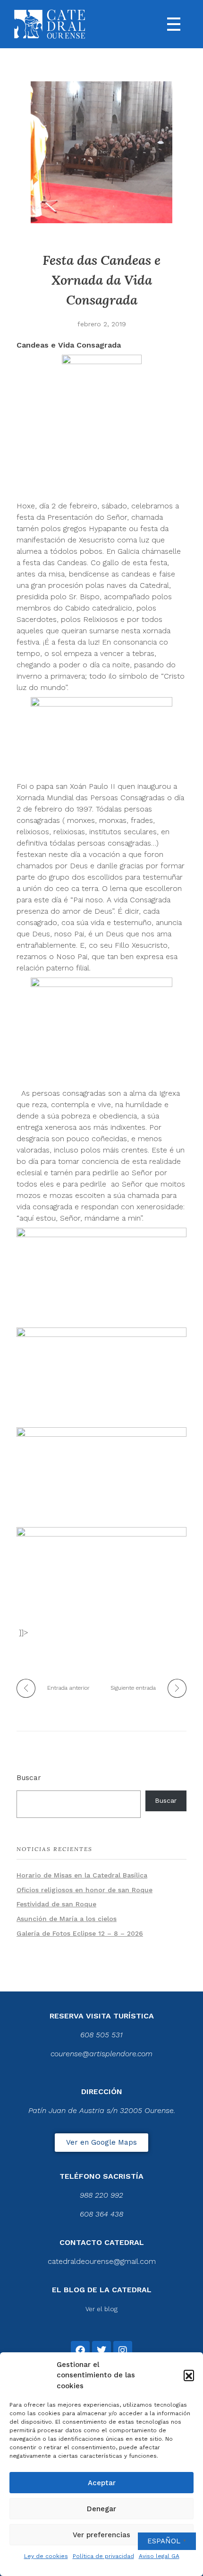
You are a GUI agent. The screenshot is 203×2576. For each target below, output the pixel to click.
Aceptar (102, 2483)
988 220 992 (101, 2195)
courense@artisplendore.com (101, 2054)
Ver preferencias (101, 2535)
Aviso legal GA (159, 2556)
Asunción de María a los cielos (67, 1919)
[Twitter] (101, 2350)
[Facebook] (80, 2350)
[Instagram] (123, 2350)
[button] (189, 2375)
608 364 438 (101, 2214)
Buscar (29, 1778)
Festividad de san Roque (56, 1904)
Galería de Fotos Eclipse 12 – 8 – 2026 (80, 1933)
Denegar (101, 2509)
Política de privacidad (103, 2556)
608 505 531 (101, 2035)
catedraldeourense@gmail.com (102, 2261)
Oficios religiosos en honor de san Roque (85, 1890)
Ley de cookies (46, 2556)
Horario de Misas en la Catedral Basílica (82, 1875)
